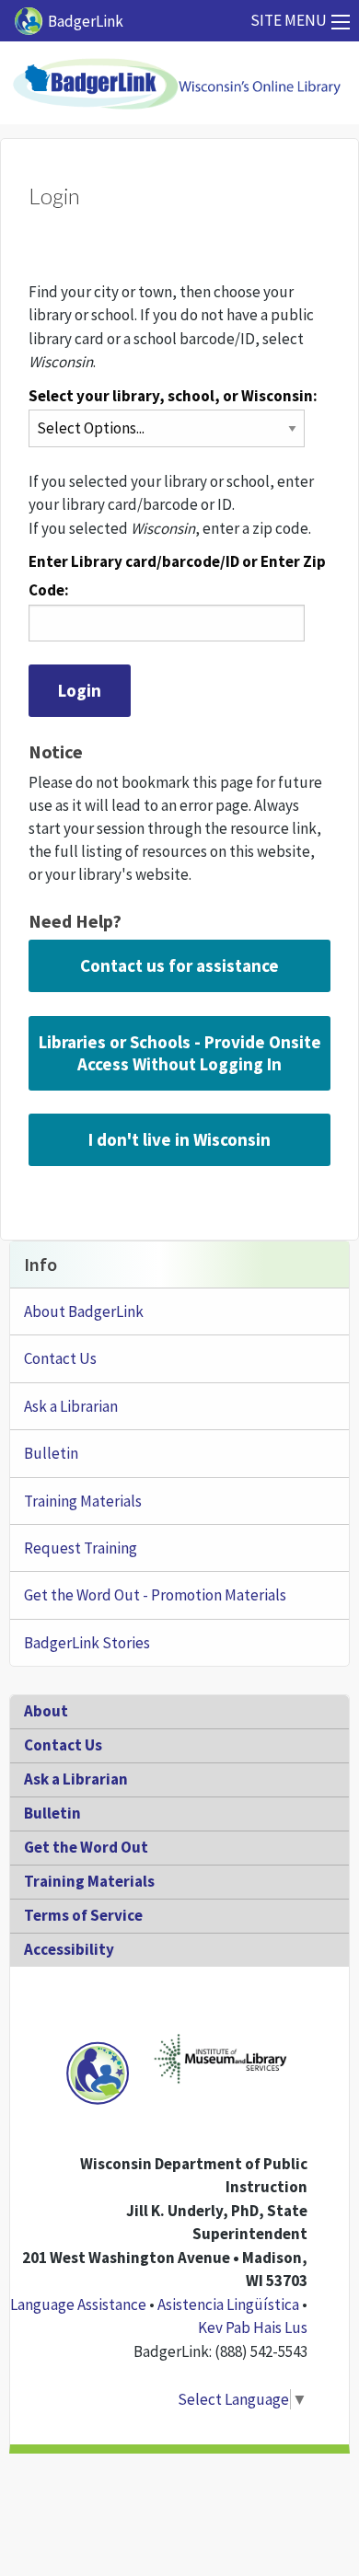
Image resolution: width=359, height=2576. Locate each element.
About (46, 1711)
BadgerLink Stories (87, 1643)
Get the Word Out (86, 1847)
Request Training (81, 1548)
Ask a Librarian (71, 1406)
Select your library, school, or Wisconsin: (173, 396)
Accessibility (69, 1949)
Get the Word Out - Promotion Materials (155, 1595)
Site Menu (289, 20)
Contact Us (60, 1358)
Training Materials (83, 1501)
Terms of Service (83, 1915)
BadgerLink (86, 21)
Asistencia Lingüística (228, 2305)
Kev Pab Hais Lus (253, 2328)
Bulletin (51, 1453)
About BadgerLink (84, 1311)
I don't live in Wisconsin (179, 1139)
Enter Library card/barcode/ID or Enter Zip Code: (177, 576)
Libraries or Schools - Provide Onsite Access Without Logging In (180, 1053)
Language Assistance (78, 2305)
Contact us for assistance (179, 965)
